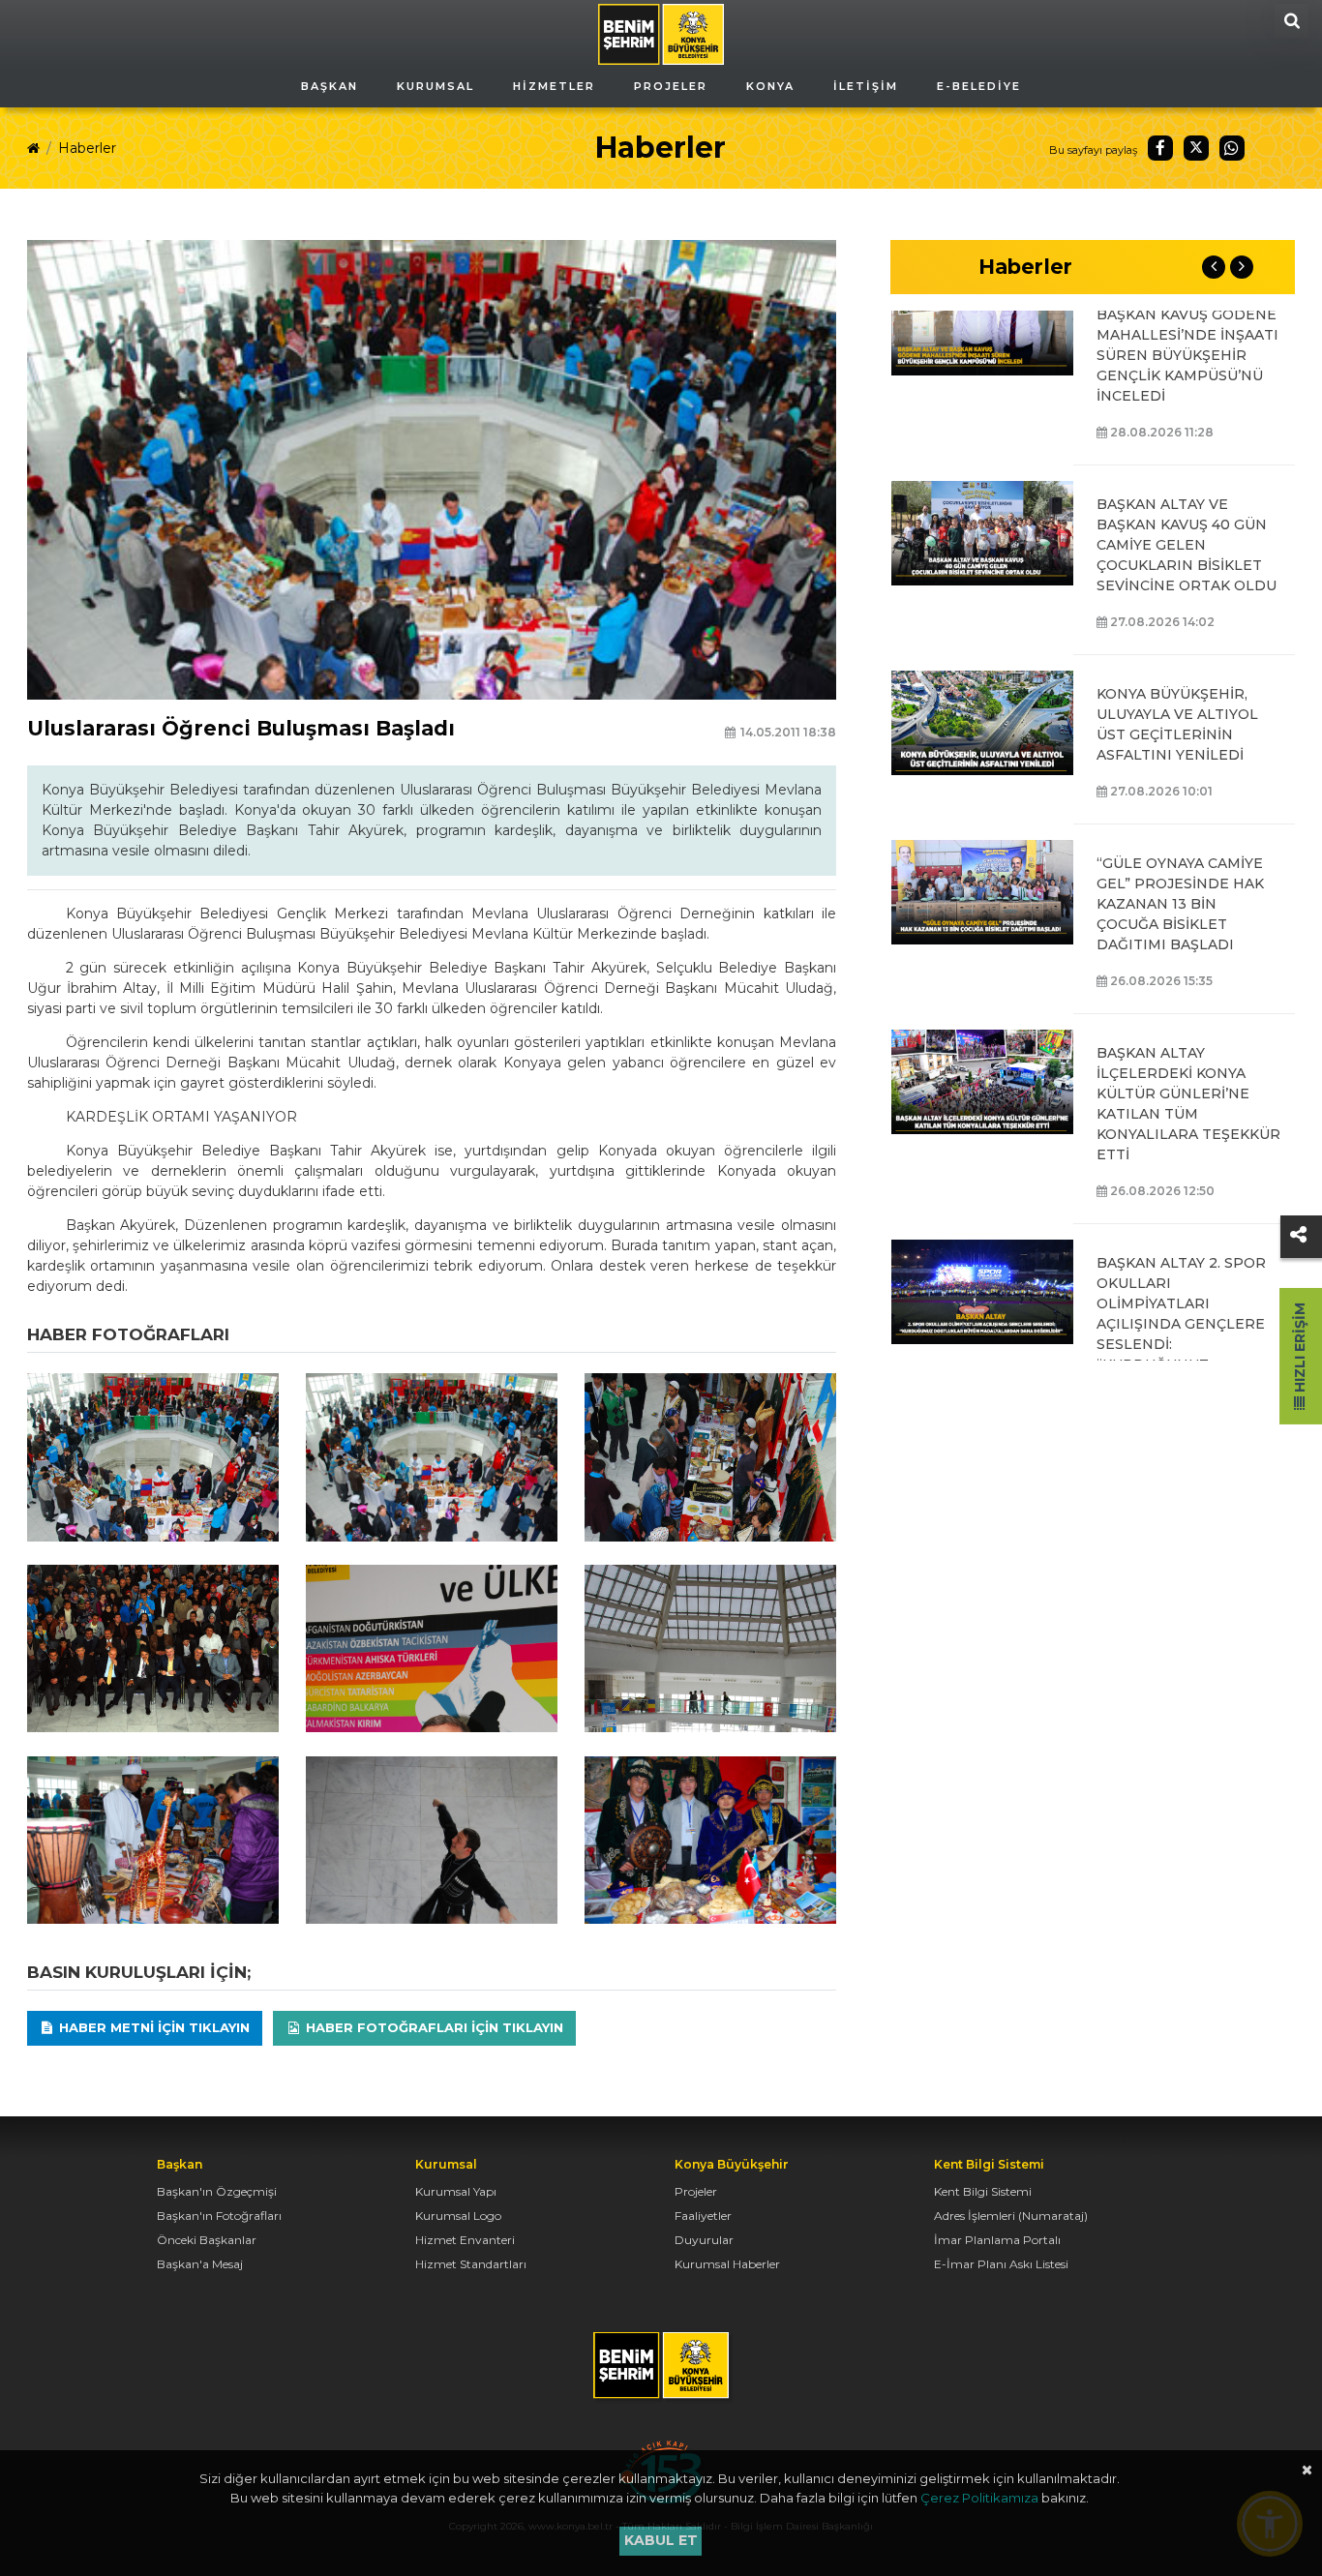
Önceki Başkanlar (207, 2240)
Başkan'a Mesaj (200, 2264)
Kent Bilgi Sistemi (983, 2191)
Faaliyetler (703, 2216)
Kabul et (661, 2540)
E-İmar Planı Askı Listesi (1001, 2264)
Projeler (696, 2191)
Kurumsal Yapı (456, 2191)
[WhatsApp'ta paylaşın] (1232, 148)
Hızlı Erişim (1300, 1349)
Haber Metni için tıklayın (152, 2027)
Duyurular (704, 2240)
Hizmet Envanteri (465, 2240)
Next (1242, 267)
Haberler (87, 148)
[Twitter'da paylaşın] (1196, 148)
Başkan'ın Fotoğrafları (219, 2216)
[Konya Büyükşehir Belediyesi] (661, 33)
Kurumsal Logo (458, 2216)
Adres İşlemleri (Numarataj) (1011, 2216)
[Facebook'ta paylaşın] (1160, 148)
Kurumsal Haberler (727, 2264)
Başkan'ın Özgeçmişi (217, 2191)
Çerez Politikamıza (979, 2498)
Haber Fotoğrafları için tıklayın (433, 2027)
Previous (1214, 267)
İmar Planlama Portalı (997, 2240)
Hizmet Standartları (471, 2264)
